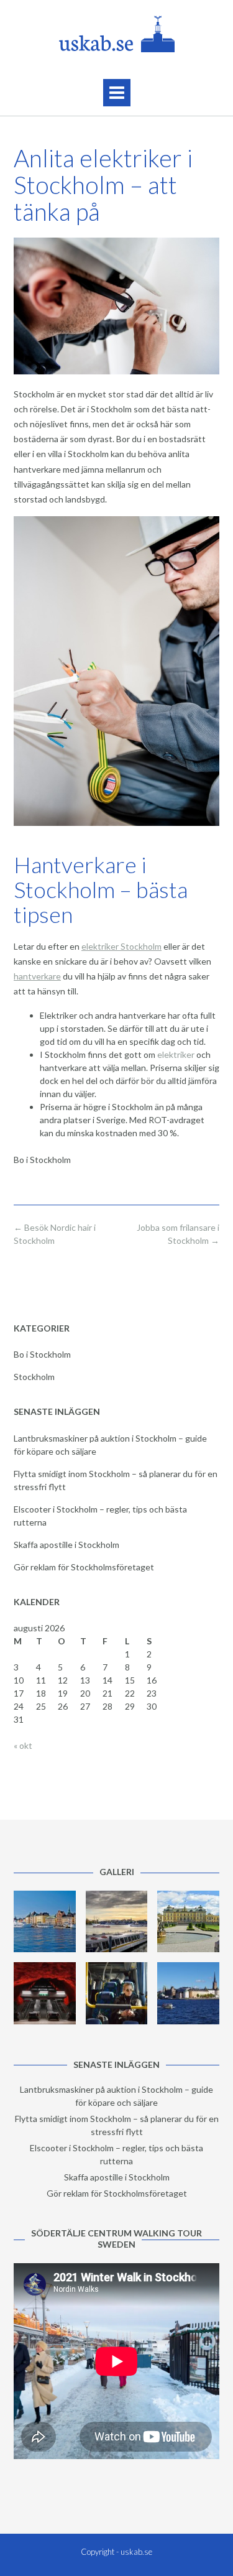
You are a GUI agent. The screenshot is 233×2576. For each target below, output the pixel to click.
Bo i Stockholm (42, 1354)
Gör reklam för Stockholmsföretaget (84, 1567)
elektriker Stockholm (121, 946)
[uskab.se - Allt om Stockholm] (116, 34)
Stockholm (34, 1377)
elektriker (176, 1054)
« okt (23, 1745)
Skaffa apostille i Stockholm (66, 1545)
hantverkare (37, 976)
